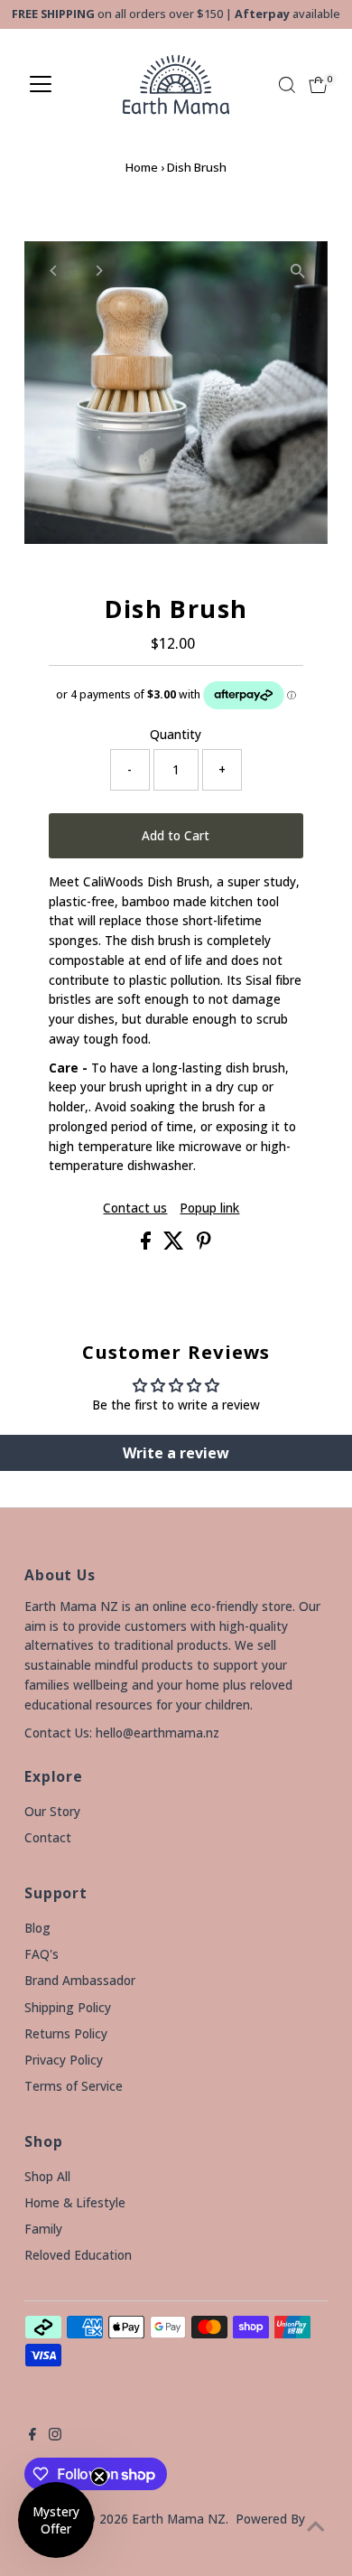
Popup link (209, 1208)
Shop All (47, 2176)
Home (142, 167)
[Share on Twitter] (176, 1245)
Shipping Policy (68, 2007)
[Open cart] (318, 85)
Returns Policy (66, 2033)
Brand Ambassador (80, 1980)
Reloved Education (78, 2255)
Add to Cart (176, 835)
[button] (56, 2520)
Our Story (52, 1811)
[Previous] (54, 271)
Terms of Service (74, 2086)
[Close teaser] (99, 2477)
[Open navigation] (41, 85)
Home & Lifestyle (75, 2202)
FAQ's (42, 1954)
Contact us (135, 1208)
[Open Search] (287, 85)
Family (43, 2229)
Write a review (176, 1453)
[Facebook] (32, 2436)
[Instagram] (55, 2436)
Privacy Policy (64, 2060)
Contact (48, 1837)
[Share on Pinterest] (204, 1245)
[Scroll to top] (316, 2526)
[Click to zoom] (298, 271)
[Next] (98, 271)
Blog (37, 1928)
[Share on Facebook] (148, 1245)
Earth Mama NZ (179, 2519)
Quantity (176, 734)
